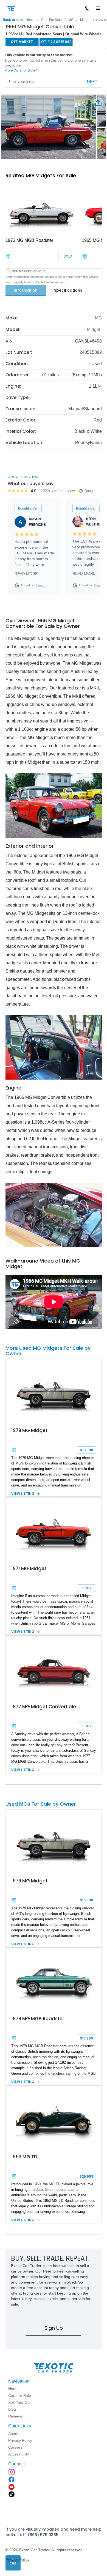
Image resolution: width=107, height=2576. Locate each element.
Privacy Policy (17, 2559)
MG (71, 20)
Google (42, 585)
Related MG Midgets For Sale (41, 175)
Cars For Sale (51, 20)
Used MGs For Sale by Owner (41, 1804)
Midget (85, 20)
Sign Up (54, 2328)
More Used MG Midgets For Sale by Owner (48, 1351)
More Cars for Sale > (21, 70)
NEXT (92, 82)
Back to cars (13, 20)
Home (30, 20)
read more (26, 574)
